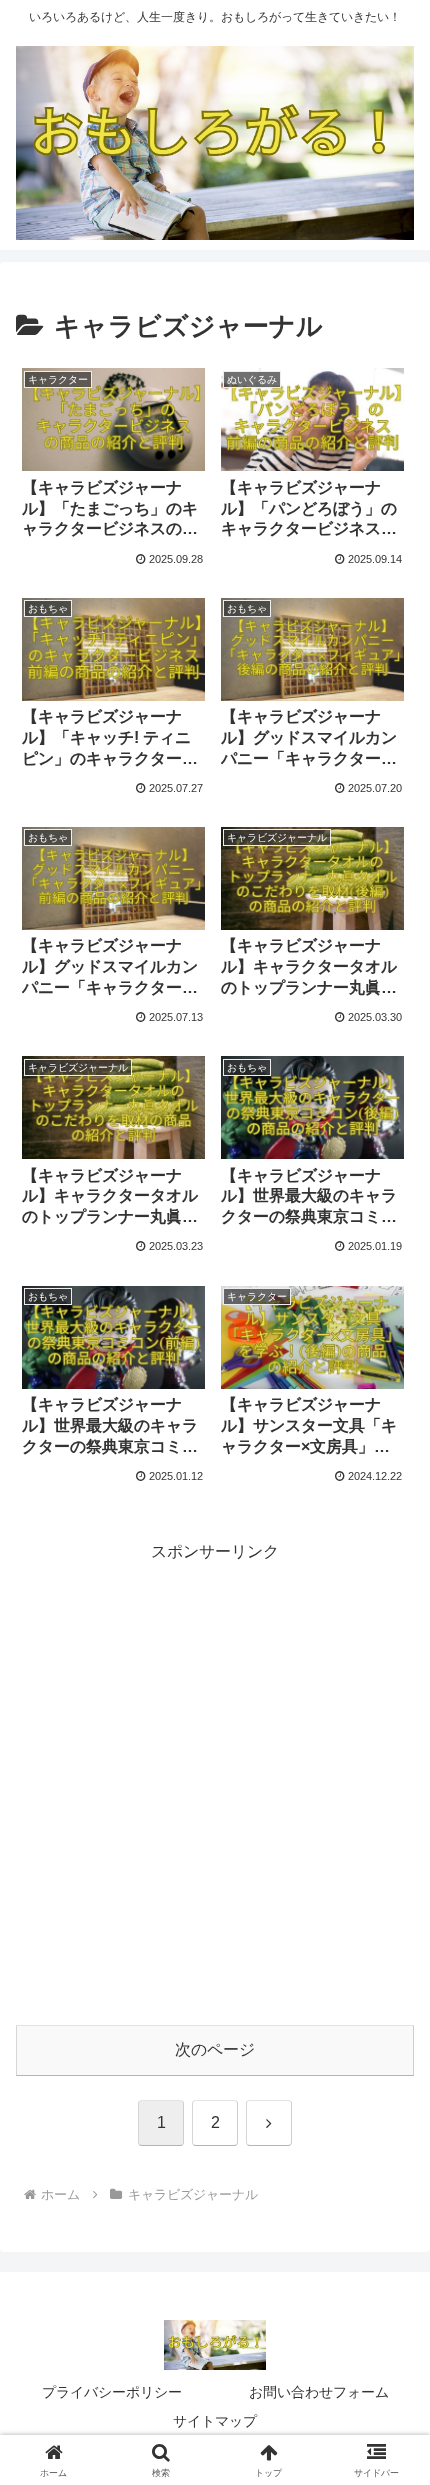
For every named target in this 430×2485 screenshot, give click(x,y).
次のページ (215, 2049)
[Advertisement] (215, 1782)
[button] (388, 2380)
